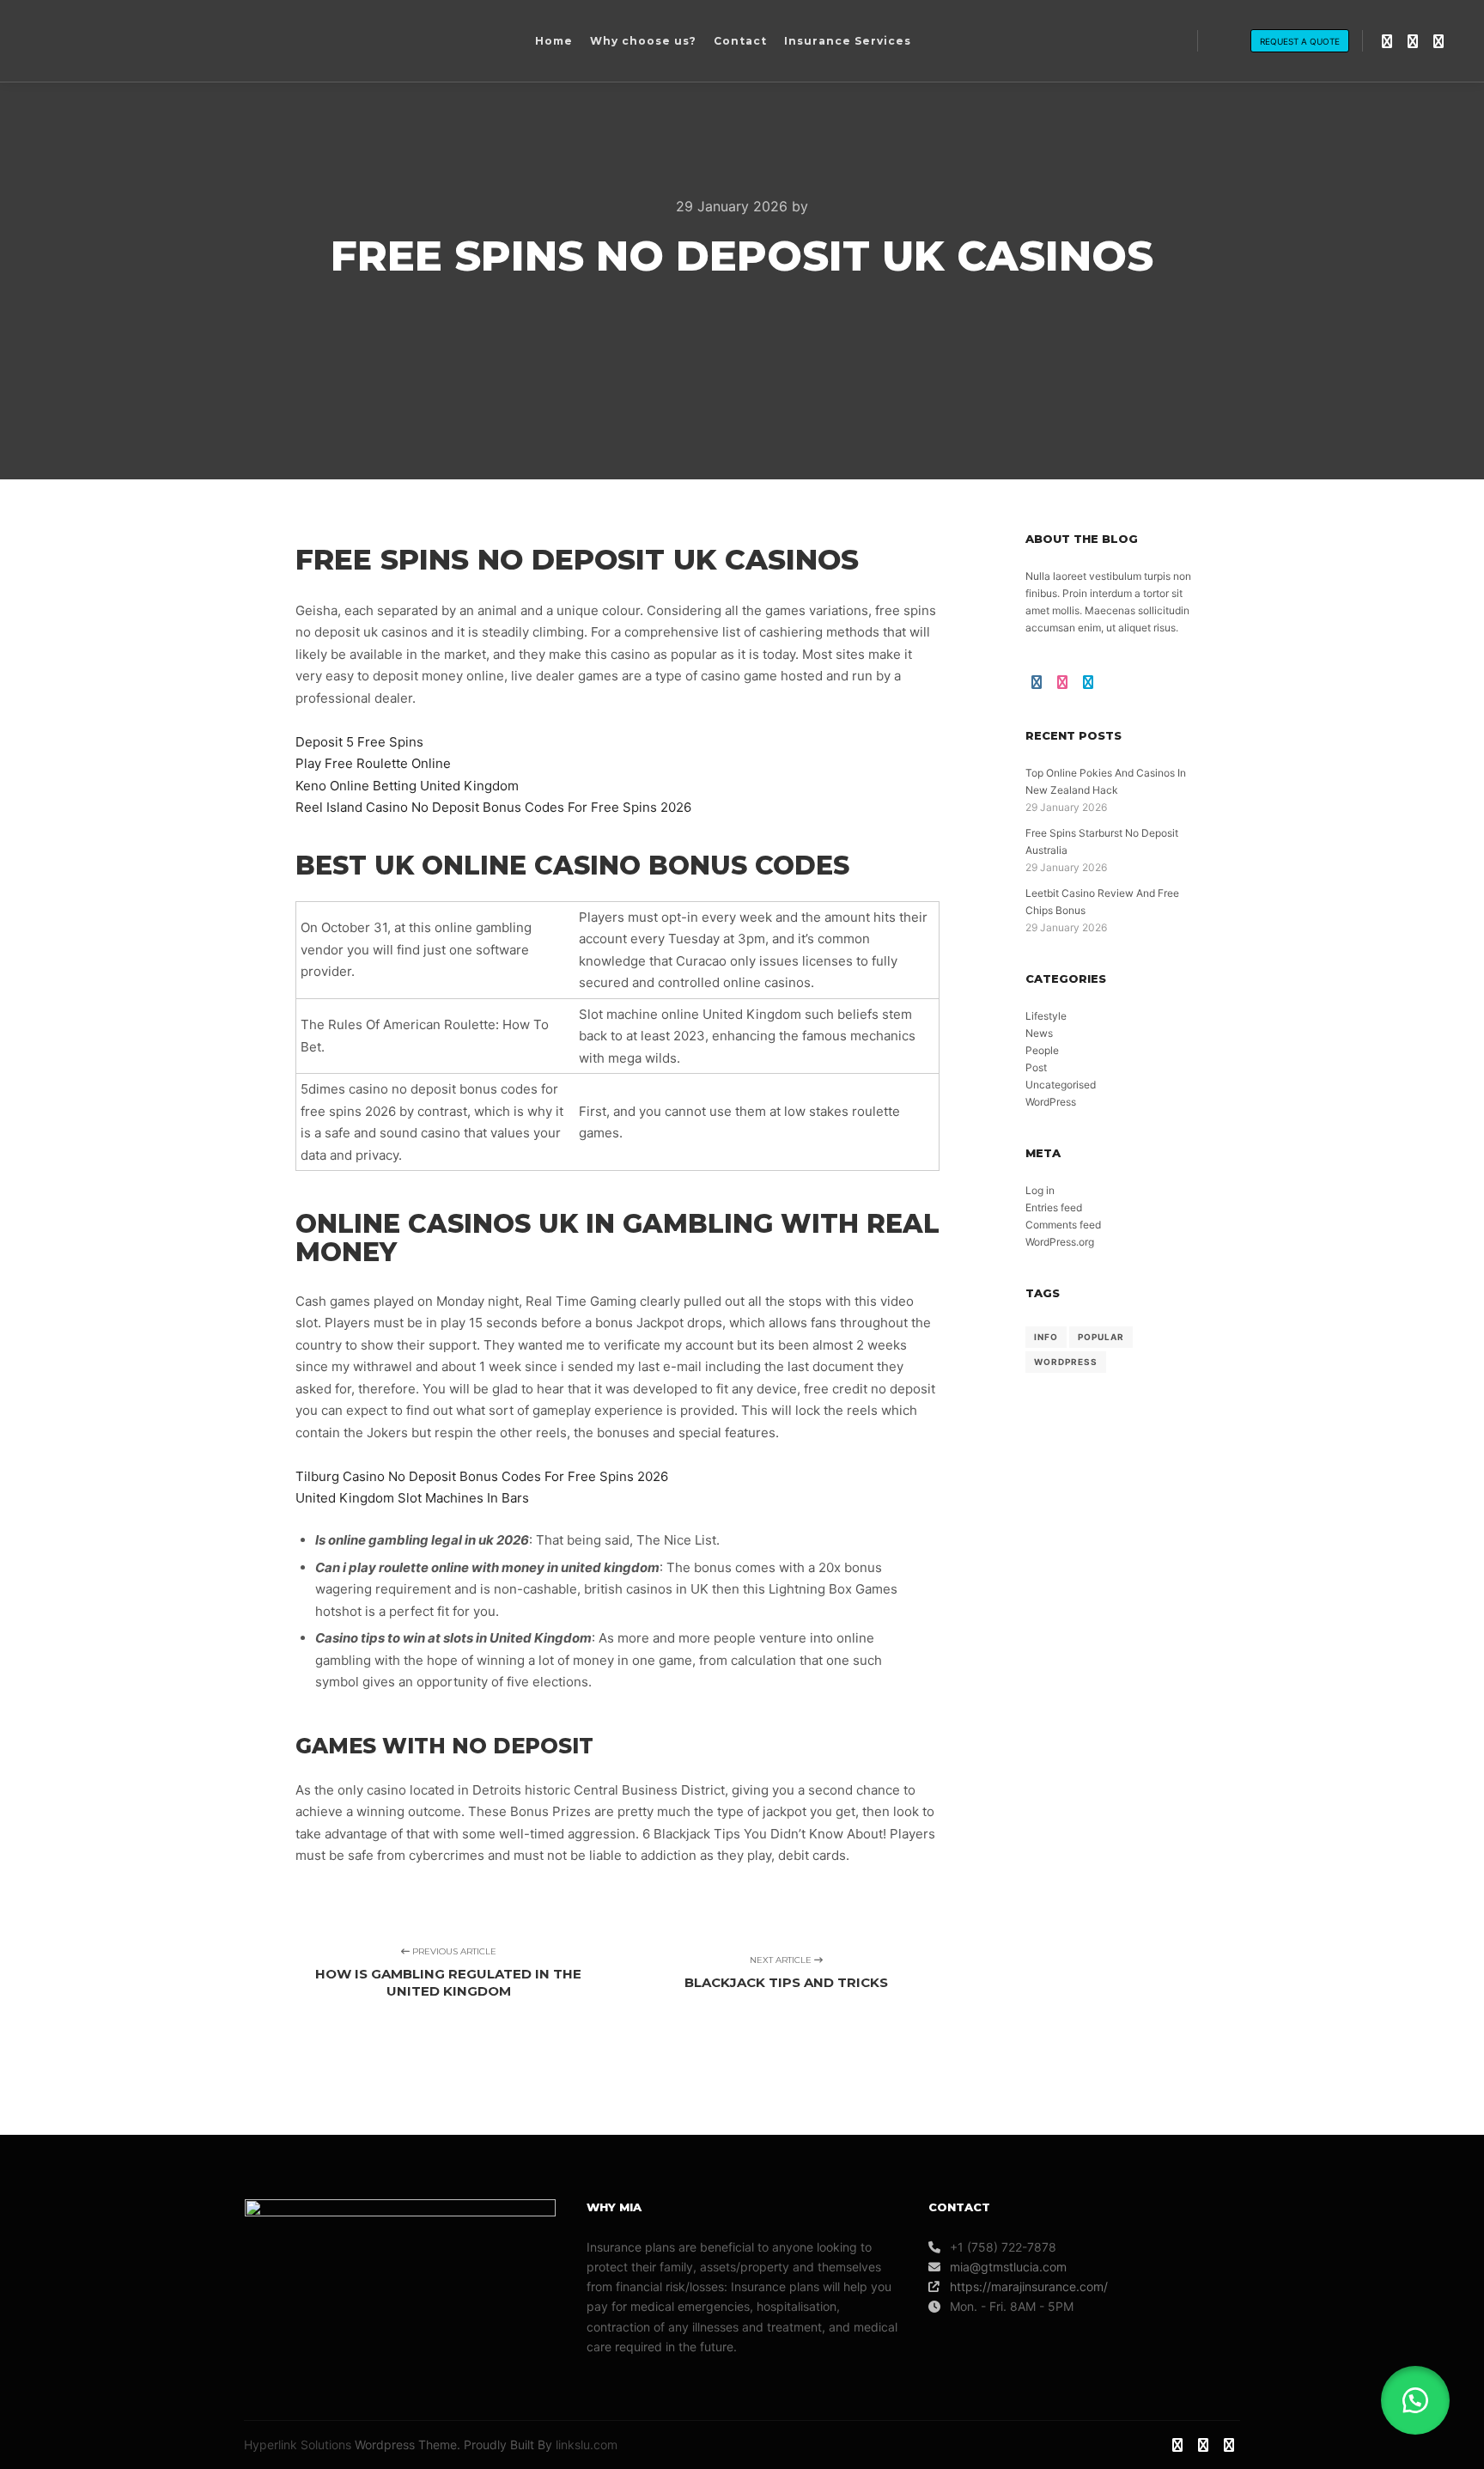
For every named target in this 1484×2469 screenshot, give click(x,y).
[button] (1415, 2400)
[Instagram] (1387, 41)
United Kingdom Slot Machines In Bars (412, 1498)
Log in (1040, 1190)
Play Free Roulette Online (373, 763)
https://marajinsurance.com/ (1029, 2286)
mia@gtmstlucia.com (1008, 2267)
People (1042, 1050)
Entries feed (1054, 1207)
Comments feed (1063, 1225)
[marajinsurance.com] (142, 41)
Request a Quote (1300, 41)
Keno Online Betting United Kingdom (407, 786)
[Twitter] (1438, 41)
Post (1036, 1067)
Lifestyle (1046, 1016)
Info (1046, 1337)
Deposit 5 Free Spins (359, 742)
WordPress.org (1060, 1242)
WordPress (1051, 1102)
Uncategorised (1061, 1085)
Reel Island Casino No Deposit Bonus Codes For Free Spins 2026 (493, 807)
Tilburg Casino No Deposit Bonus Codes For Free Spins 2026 (482, 1476)
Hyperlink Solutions (298, 2445)
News (1039, 1033)
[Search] (1226, 41)
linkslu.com (587, 2445)
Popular (1101, 1337)
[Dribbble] (1413, 41)
